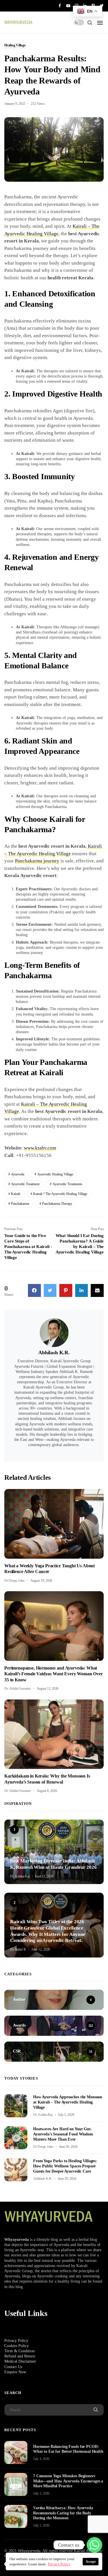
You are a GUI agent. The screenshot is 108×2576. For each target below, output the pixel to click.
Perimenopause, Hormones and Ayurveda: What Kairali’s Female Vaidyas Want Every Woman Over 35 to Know (54, 1674)
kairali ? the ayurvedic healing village (60, 1194)
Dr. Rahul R (18, 1949)
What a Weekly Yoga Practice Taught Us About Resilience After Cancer (50, 1569)
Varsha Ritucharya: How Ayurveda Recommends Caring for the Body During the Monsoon (63, 2513)
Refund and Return (20, 2356)
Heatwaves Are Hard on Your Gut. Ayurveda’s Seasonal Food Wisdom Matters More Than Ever (63, 2134)
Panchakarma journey (37, 861)
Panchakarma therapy (57, 1204)
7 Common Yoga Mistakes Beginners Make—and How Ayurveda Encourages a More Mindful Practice (68, 2481)
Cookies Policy (17, 2346)
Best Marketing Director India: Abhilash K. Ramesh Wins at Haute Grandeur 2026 (53, 1864)
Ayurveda (18, 1174)
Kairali (16, 1194)
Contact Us (13, 2367)
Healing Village (15, 45)
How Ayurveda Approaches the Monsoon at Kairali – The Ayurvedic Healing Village (68, 2102)
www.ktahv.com (40, 1148)
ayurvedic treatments (67, 1184)
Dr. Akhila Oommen (18, 1689)
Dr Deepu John (14, 1581)
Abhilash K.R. (54, 1353)
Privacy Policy (16, 2341)
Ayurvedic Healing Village (55, 1174)
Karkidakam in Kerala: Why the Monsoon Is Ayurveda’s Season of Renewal (47, 1779)
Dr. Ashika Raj (20, 1876)
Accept (91, 2562)
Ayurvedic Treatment (25, 1184)
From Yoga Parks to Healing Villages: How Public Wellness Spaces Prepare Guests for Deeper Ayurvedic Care (65, 2166)
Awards (16, 1852)
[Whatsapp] (94, 2545)
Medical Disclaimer (20, 2361)
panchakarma (20, 1204)
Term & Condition (19, 2351)
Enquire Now (15, 2372)
